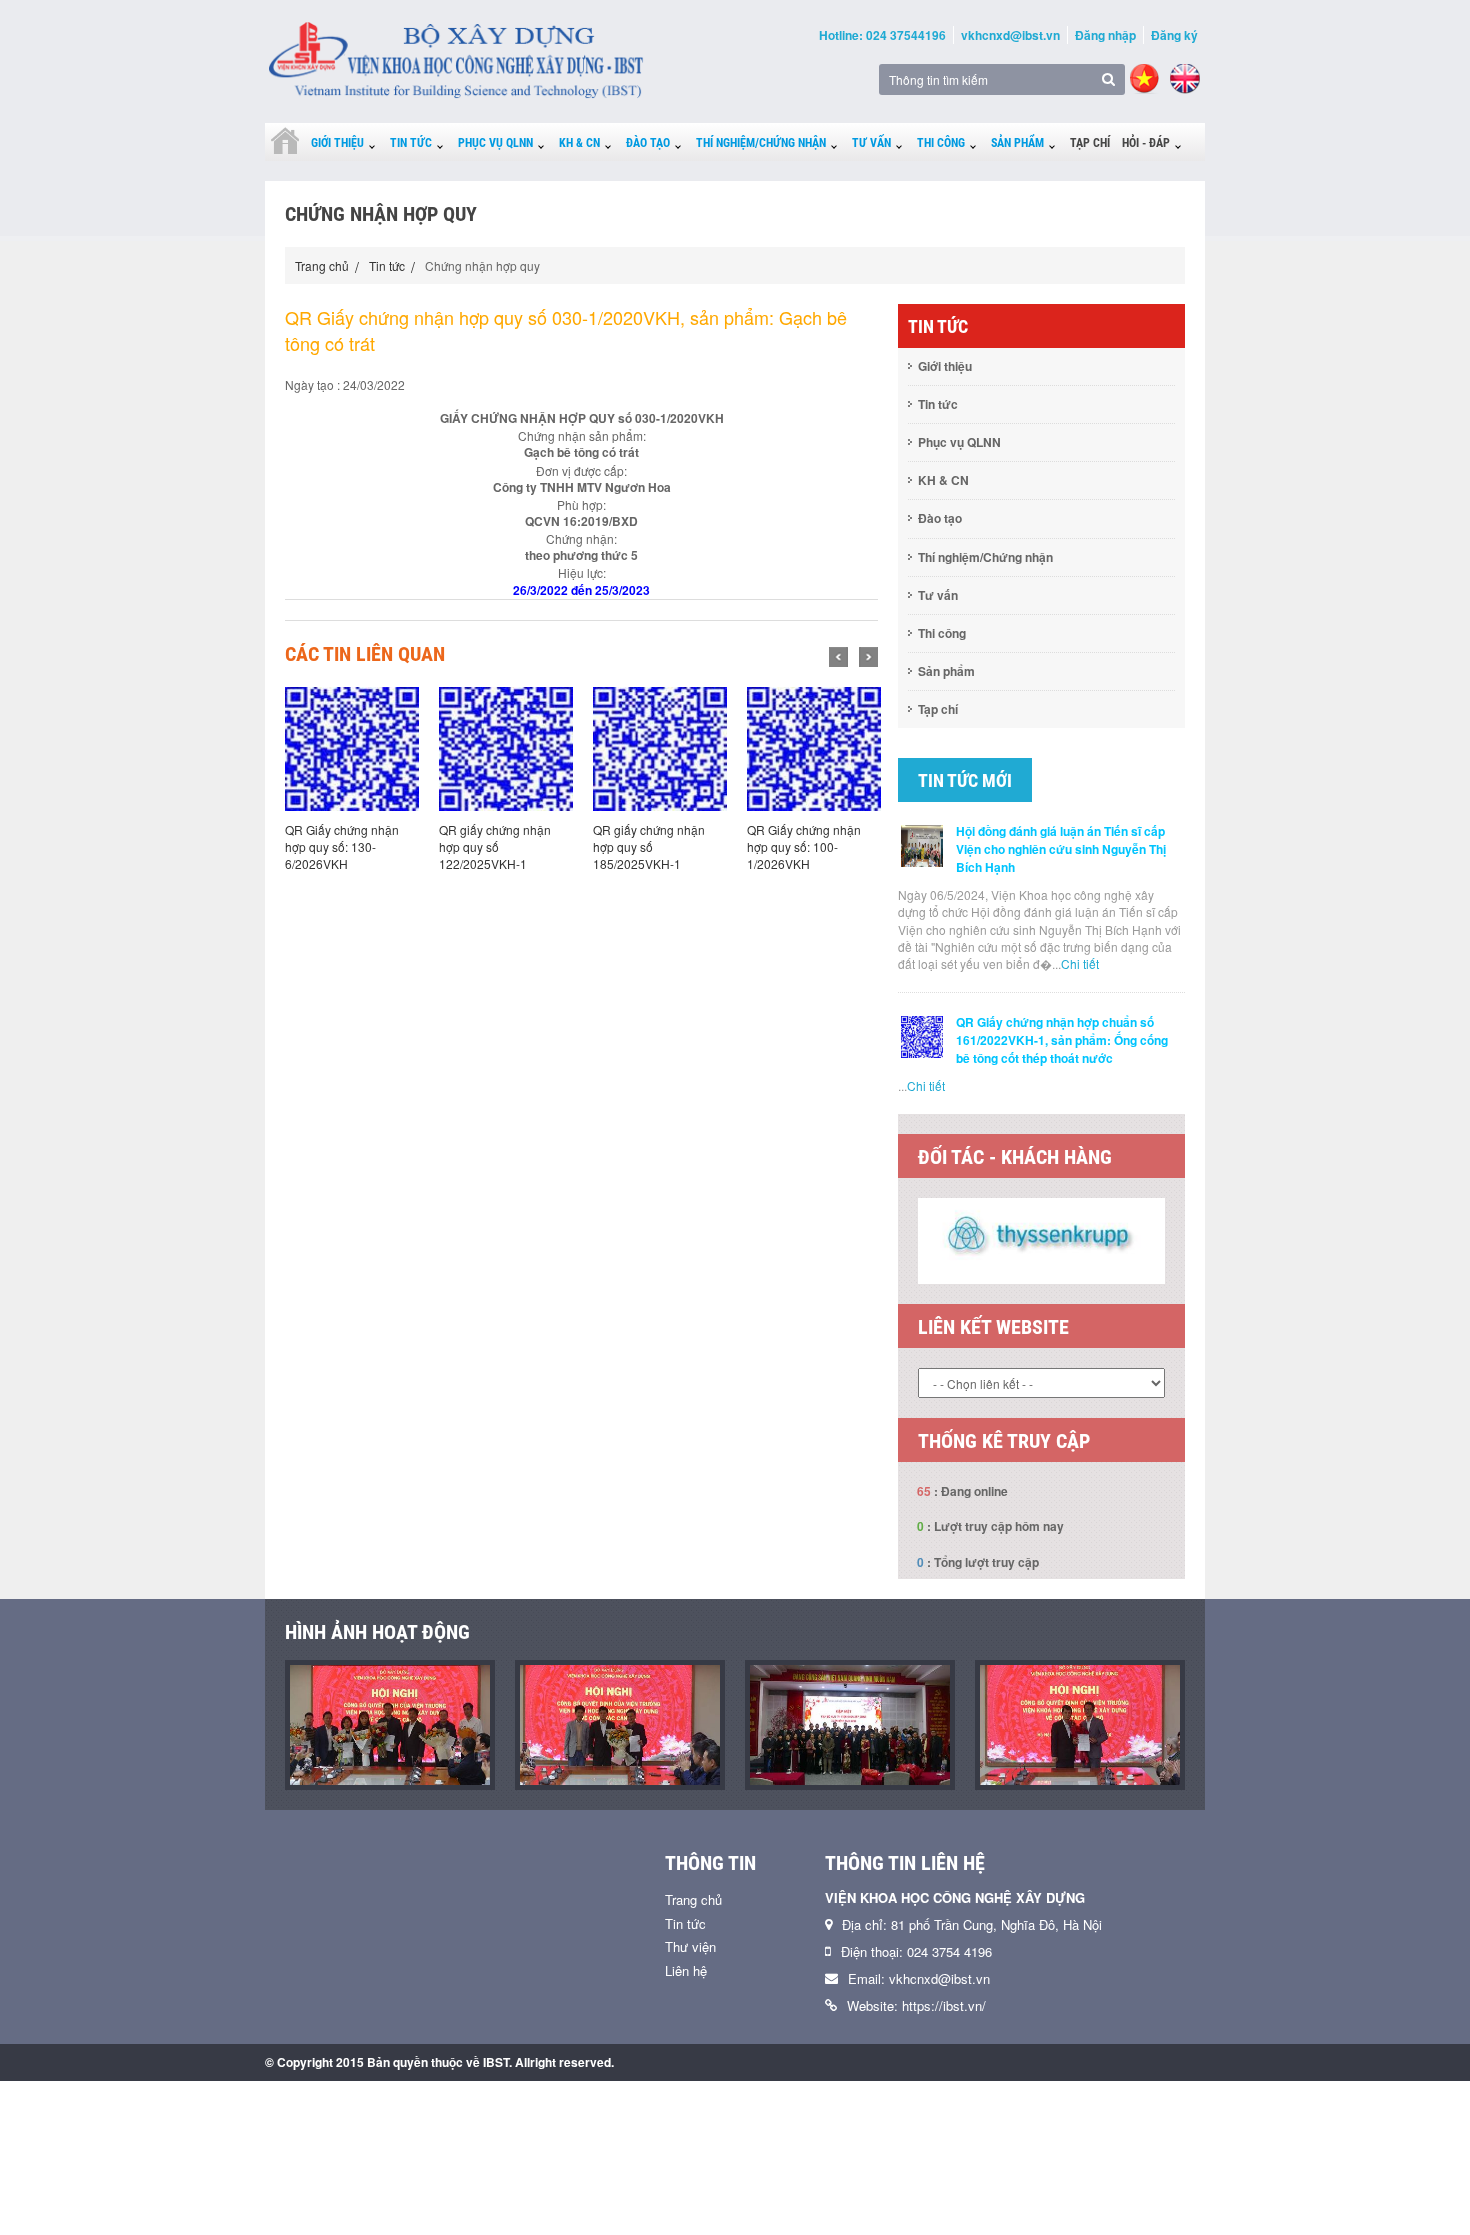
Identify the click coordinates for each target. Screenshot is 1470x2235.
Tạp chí (1090, 143)
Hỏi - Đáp (1146, 143)
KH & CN (579, 143)
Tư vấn (871, 143)
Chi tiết (1080, 963)
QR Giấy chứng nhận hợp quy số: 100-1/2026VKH (671, 846)
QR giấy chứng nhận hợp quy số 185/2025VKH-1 (516, 846)
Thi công (941, 143)
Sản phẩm (1017, 143)
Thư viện (690, 1946)
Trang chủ (322, 265)
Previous (838, 657)
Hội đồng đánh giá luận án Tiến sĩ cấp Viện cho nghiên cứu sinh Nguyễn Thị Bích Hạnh (1061, 849)
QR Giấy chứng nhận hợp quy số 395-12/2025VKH (825, 846)
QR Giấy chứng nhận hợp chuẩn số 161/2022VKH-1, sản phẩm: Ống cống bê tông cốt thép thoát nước (1062, 1040)
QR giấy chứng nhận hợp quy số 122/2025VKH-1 (362, 846)
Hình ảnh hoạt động (377, 1632)
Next (868, 657)
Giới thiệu (337, 143)
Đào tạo (648, 143)
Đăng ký (1174, 35)
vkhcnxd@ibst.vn (1010, 35)
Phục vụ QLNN (495, 143)
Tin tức (411, 143)
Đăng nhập (1105, 35)
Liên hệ (686, 1970)
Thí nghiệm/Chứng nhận (761, 143)
